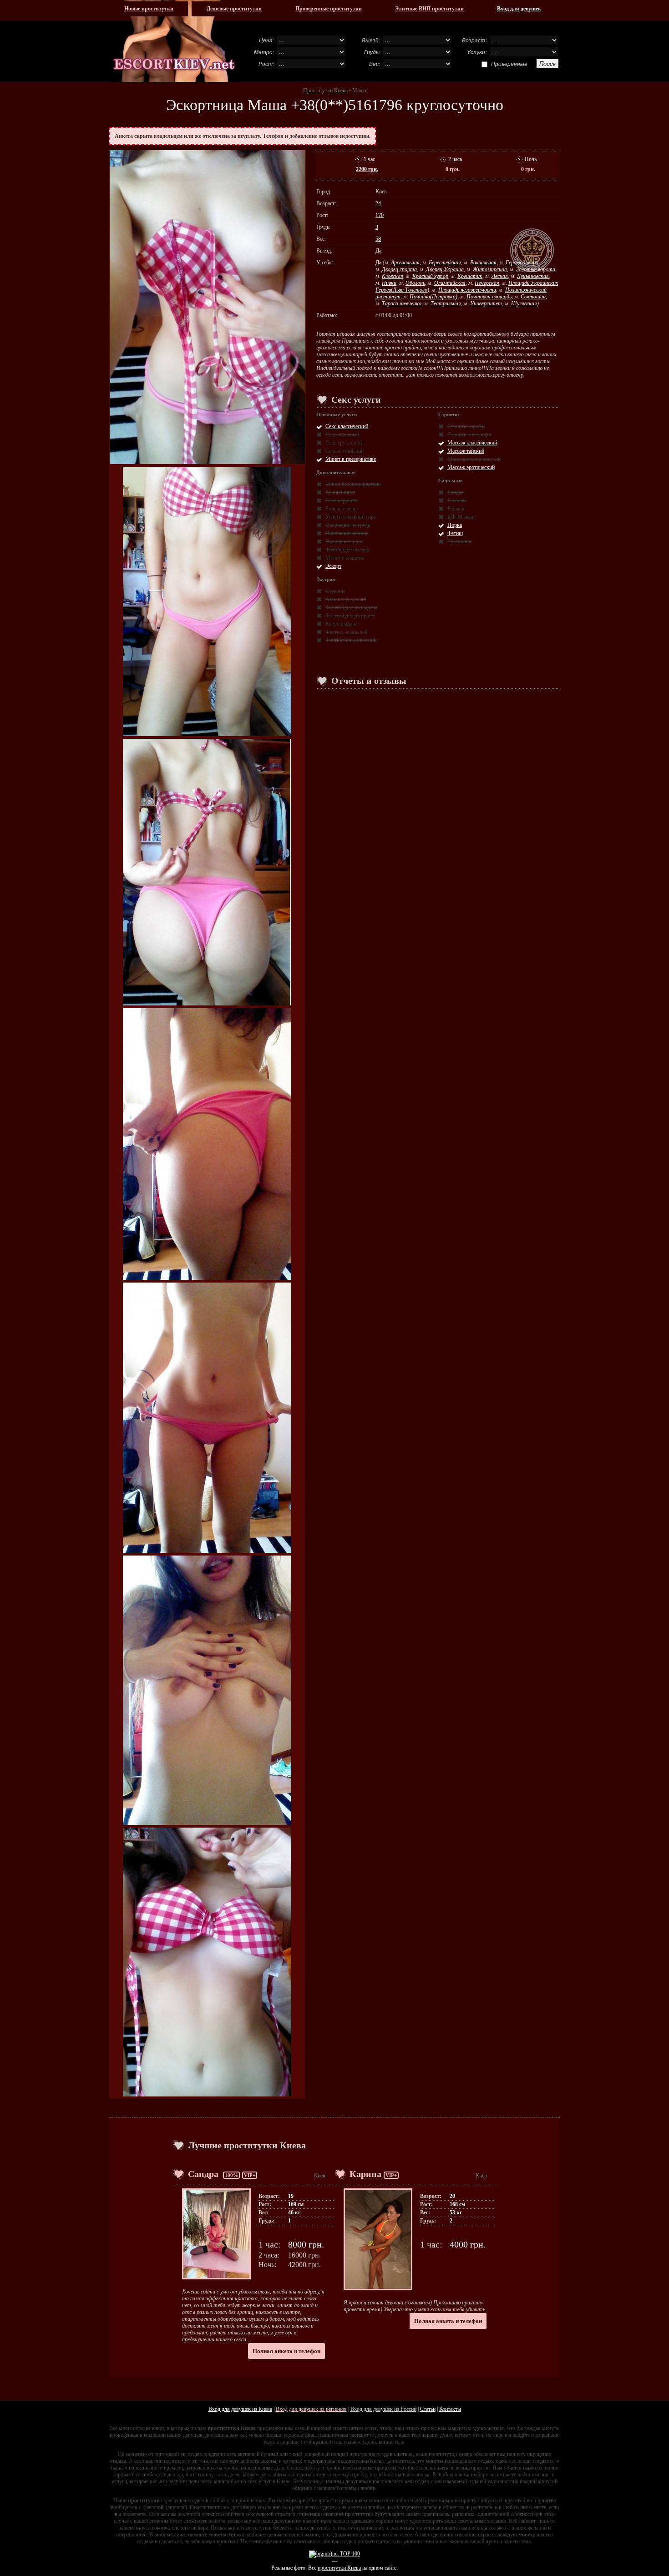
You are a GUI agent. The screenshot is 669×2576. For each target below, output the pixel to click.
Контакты (450, 2409)
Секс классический (347, 426)
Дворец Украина (445, 269)
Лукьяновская (533, 276)
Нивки (389, 283)
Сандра (204, 2174)
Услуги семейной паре (351, 517)
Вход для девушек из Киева (240, 2409)
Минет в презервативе (351, 459)
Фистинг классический (351, 640)
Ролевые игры (342, 509)
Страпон (335, 591)
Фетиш (455, 533)
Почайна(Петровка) (433, 297)
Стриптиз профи (466, 426)
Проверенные (509, 64)
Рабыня (456, 509)
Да (378, 251)
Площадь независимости (467, 290)
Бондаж (456, 492)
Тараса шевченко (402, 303)
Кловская (393, 276)
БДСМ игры (461, 517)
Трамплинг (460, 541)
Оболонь (415, 283)
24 (378, 203)
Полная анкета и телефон (286, 2351)
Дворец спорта (399, 269)
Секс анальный (342, 434)
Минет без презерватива (353, 484)
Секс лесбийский (345, 451)
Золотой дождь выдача (351, 607)
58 (378, 239)
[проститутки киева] (175, 41)
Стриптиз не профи (469, 434)
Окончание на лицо (347, 533)
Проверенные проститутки (329, 9)
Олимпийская (450, 283)
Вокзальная (483, 263)
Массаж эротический (471, 467)
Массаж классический (472, 443)
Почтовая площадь (489, 297)
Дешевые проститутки (234, 9)
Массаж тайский (466, 451)
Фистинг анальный (346, 632)
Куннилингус (340, 492)
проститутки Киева (339, 2568)
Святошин (533, 297)
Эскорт (333, 566)
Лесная (500, 276)
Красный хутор (430, 276)
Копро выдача (341, 624)
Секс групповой (344, 443)
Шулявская (524, 303)
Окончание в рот (344, 541)
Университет (486, 303)
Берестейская (445, 263)
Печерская (487, 283)
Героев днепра (522, 263)
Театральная (446, 303)
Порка (455, 525)
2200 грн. (367, 169)
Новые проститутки (149, 9)
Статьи (428, 2409)
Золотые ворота (536, 269)
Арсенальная (405, 263)
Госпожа (457, 500)
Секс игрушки (342, 500)
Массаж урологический (474, 459)
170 (380, 215)
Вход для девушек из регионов (311, 2409)
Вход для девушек (519, 9)
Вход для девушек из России (383, 2409)
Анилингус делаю (346, 599)
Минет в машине (345, 558)
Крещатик (470, 276)
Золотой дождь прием (350, 616)
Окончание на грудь (348, 525)
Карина (365, 2174)
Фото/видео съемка (347, 550)
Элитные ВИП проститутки (429, 9)
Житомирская (490, 269)
